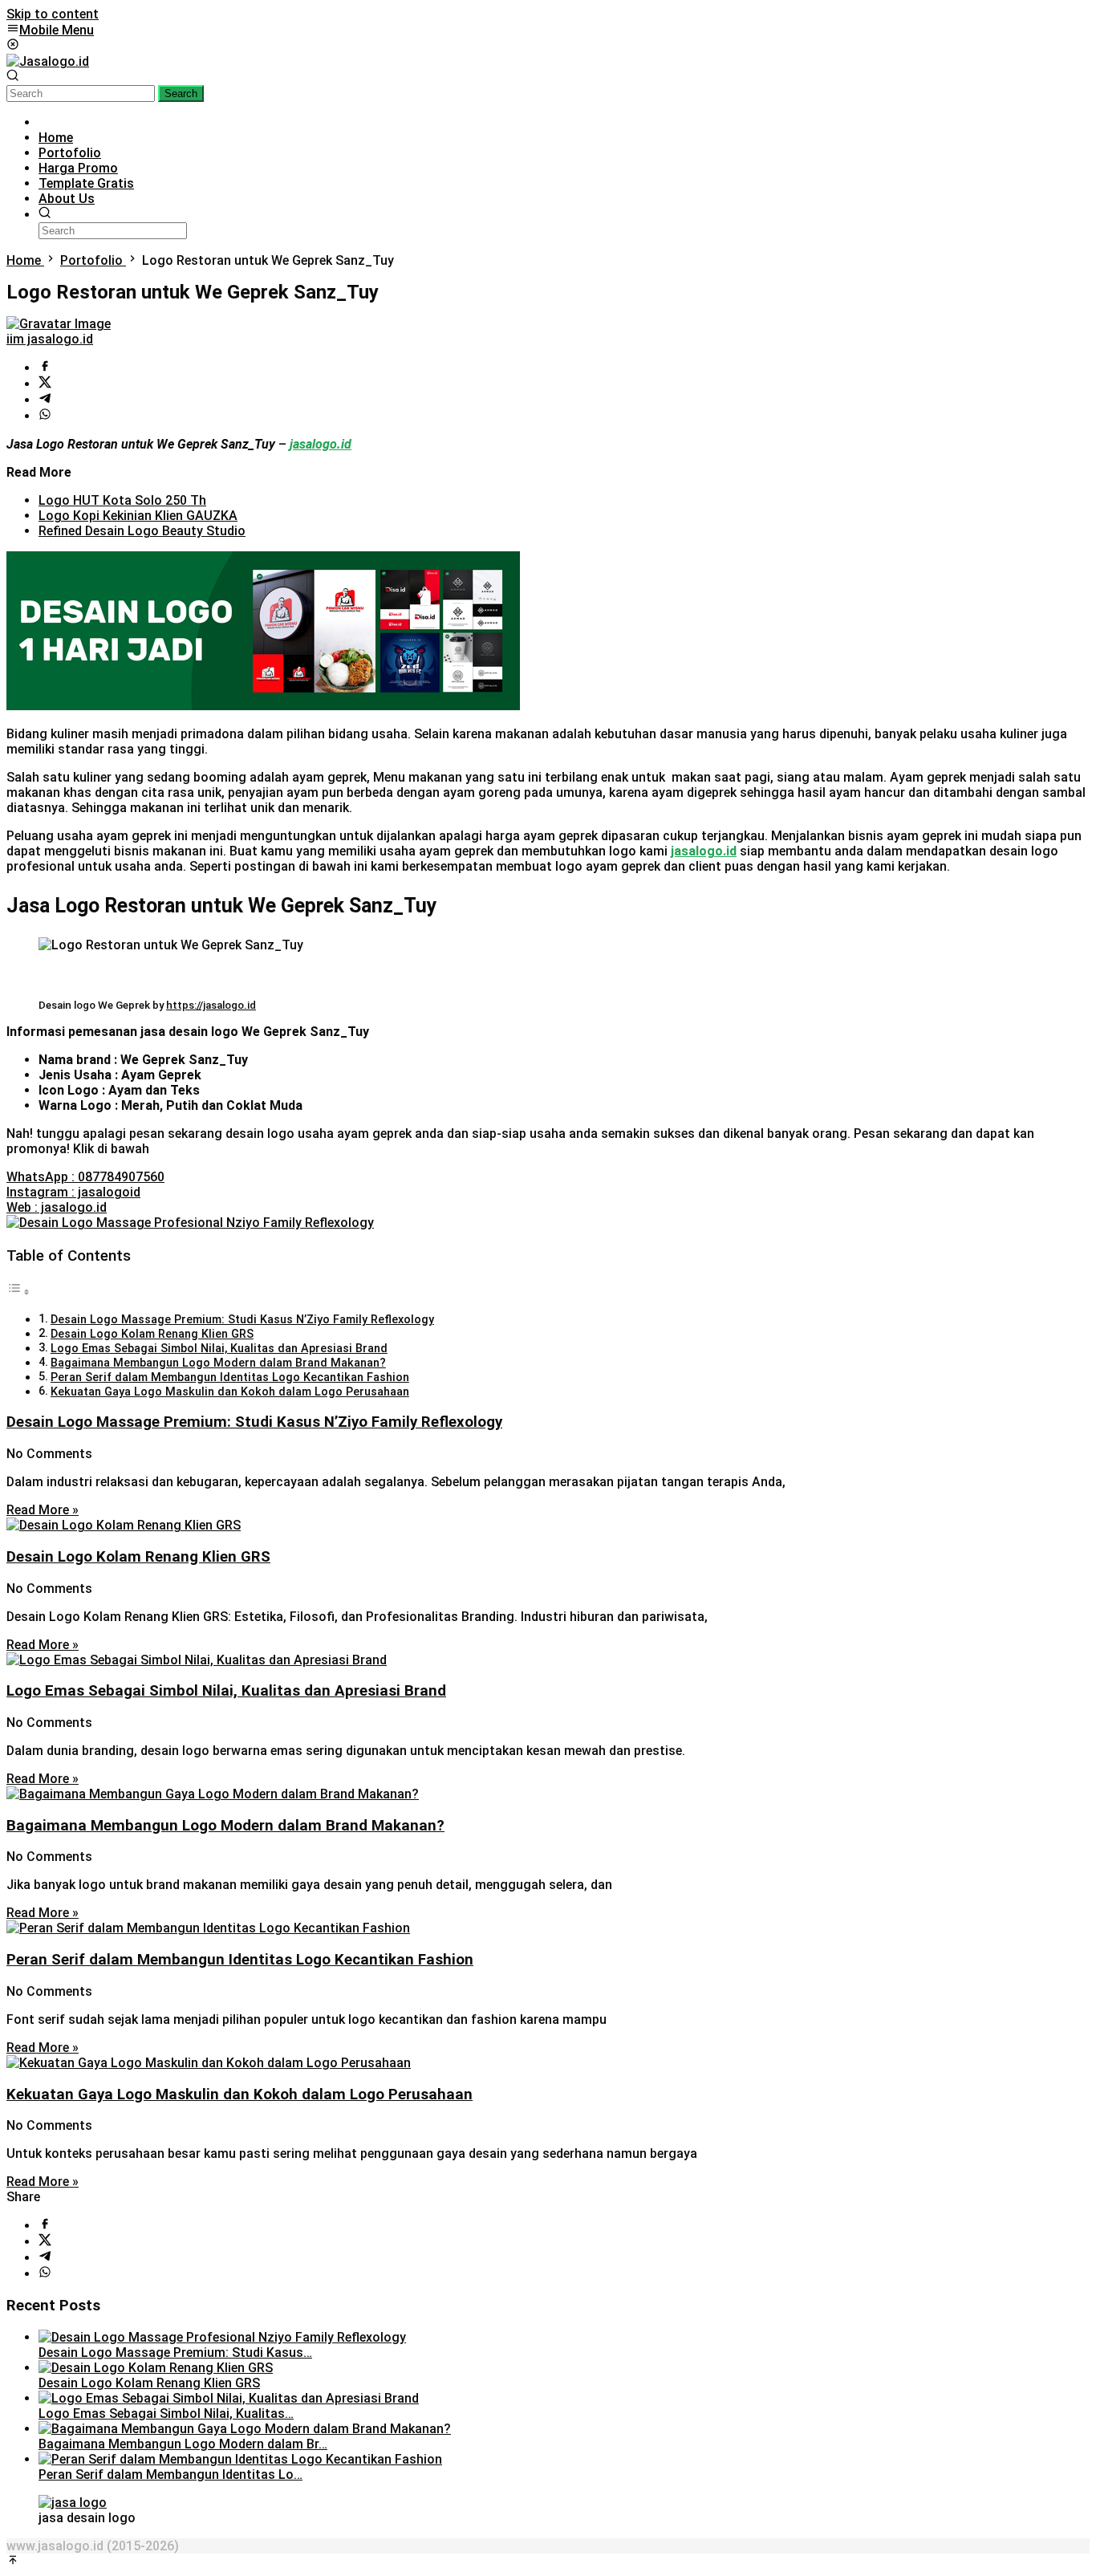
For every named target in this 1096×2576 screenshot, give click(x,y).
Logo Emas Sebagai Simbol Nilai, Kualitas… (166, 2413)
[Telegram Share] (45, 400)
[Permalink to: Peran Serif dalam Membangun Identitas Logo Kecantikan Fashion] (240, 2459)
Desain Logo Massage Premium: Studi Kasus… (175, 2353)
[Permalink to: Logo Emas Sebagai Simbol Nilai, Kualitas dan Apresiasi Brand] (229, 2398)
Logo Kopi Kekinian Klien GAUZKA (138, 516)
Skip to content (53, 14)
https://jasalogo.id (211, 1005)
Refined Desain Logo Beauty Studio (142, 531)
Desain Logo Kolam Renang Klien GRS (152, 1334)
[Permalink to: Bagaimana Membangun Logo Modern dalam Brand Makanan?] (245, 2429)
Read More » (43, 1510)
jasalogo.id (704, 851)
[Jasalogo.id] (48, 61)
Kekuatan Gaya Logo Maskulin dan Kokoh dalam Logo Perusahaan (230, 1392)
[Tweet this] (45, 384)
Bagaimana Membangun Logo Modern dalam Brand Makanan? (218, 1363)
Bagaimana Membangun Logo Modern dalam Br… (183, 2444)
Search (181, 93)
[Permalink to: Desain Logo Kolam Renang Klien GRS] (156, 2368)
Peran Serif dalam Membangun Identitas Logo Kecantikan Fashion (230, 1377)
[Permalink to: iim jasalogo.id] (59, 324)
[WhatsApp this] (45, 416)
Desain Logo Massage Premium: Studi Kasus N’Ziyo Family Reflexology (242, 1320)
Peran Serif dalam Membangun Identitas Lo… (170, 2474)
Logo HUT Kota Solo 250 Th (122, 500)
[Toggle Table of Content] (18, 1292)
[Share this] (45, 368)
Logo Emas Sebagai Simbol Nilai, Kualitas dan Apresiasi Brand (219, 1349)
